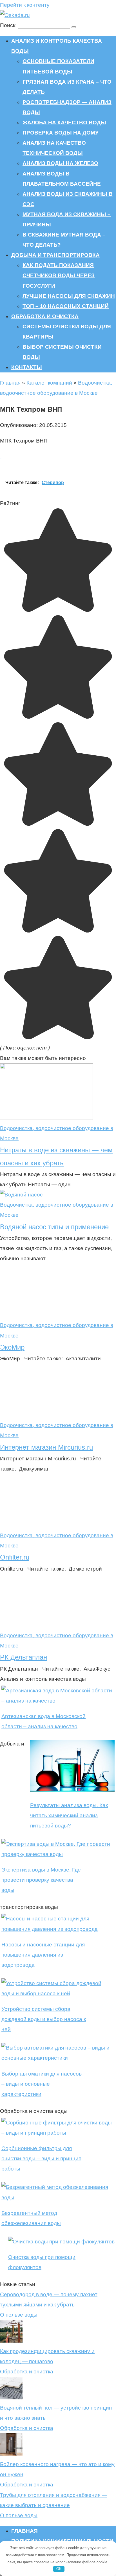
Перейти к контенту (25, 5)
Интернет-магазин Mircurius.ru (46, 1447)
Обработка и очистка (45, 316)
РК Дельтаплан (24, 1657)
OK (59, 2569)
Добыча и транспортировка (55, 255)
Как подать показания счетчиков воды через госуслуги (59, 275)
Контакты (27, 367)
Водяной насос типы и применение (54, 1227)
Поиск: (9, 25)
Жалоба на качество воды (64, 122)
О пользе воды (19, 2315)
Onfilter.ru (15, 1557)
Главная (10, 383)
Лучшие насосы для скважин (69, 296)
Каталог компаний (49, 383)
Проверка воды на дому (61, 133)
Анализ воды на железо (60, 163)
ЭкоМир (12, 1347)
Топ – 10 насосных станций (66, 306)
